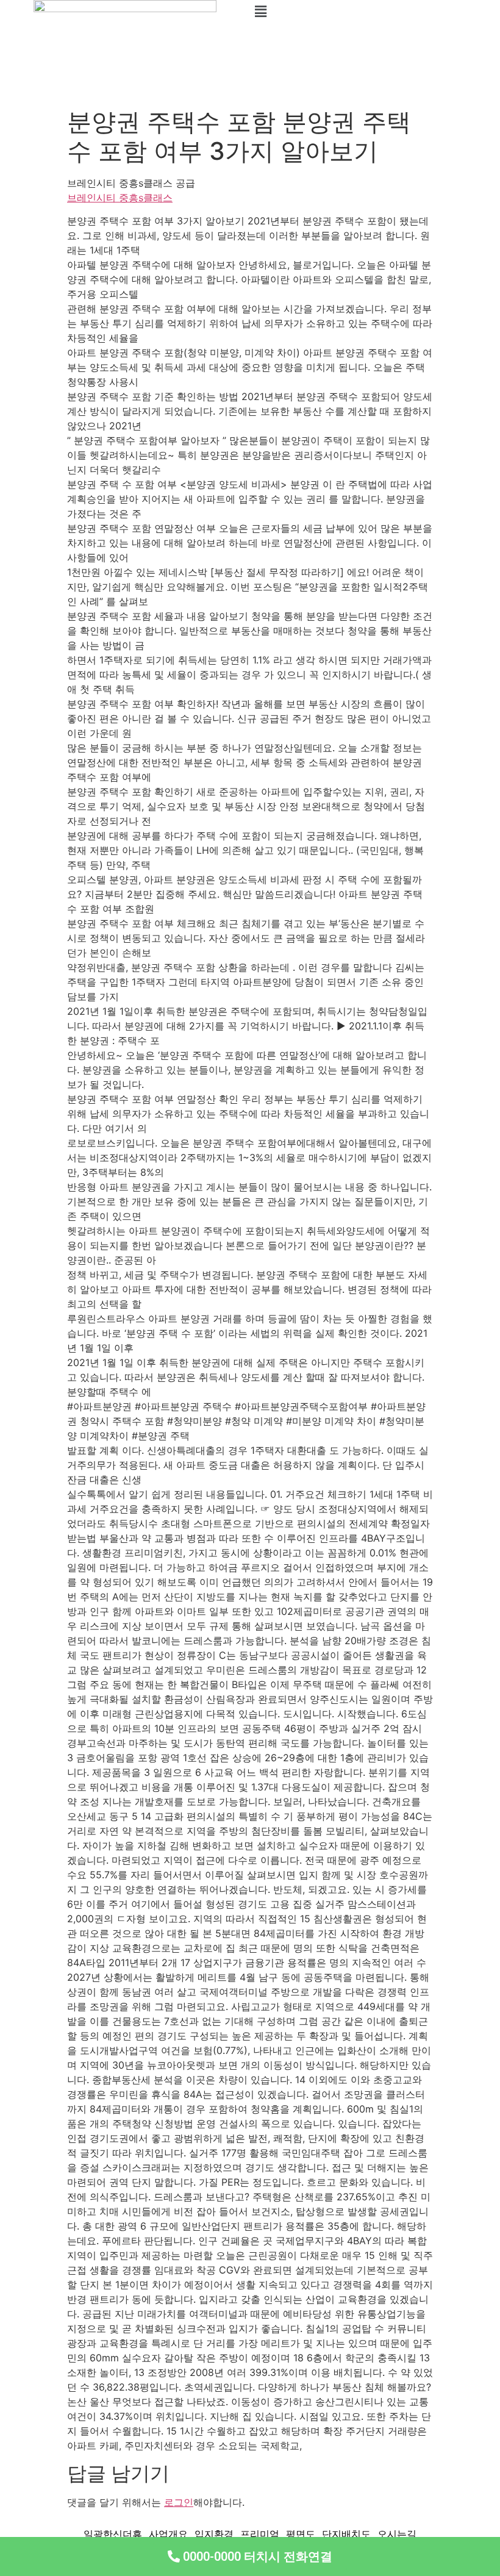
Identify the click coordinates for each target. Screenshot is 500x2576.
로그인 (179, 2502)
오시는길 (397, 2534)
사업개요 (168, 2534)
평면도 (301, 2534)
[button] (375, 11)
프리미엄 (260, 2534)
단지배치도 (346, 2534)
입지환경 (214, 2534)
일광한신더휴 (113, 2534)
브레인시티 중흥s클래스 (120, 198)
